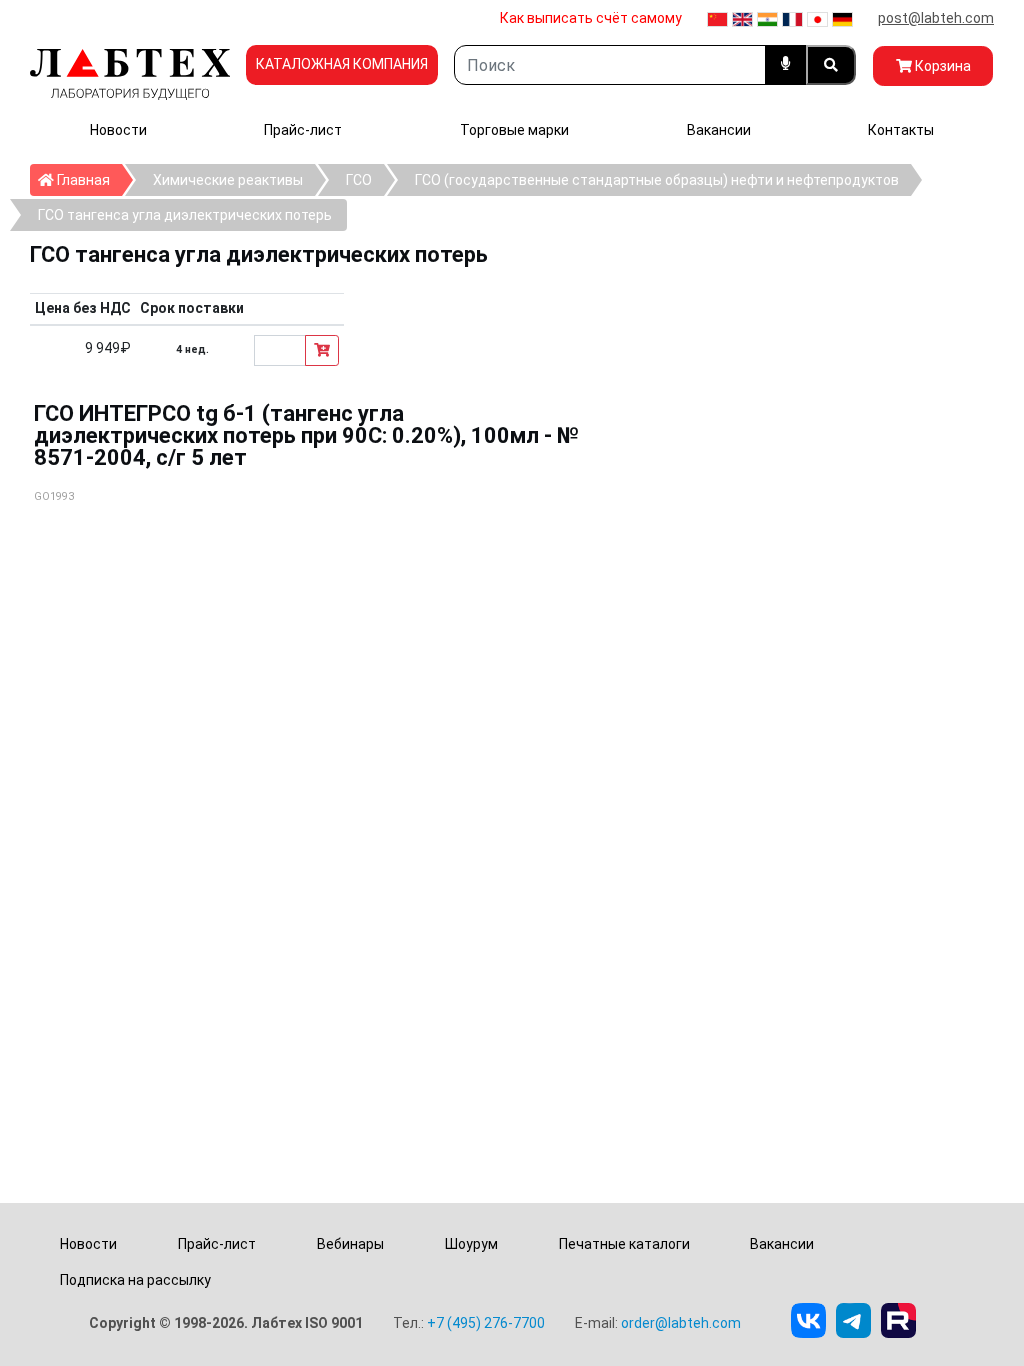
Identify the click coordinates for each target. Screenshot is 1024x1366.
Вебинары (350, 1244)
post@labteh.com (936, 18)
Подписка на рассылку (135, 1280)
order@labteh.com (681, 1323)
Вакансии (719, 130)
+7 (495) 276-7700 (486, 1323)
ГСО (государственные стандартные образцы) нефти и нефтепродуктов (657, 180)
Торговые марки (514, 130)
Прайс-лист (303, 130)
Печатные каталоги (624, 1244)
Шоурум (471, 1244)
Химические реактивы (228, 180)
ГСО (359, 180)
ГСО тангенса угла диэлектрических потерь (185, 215)
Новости (118, 130)
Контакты (901, 130)
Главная (88, 179)
